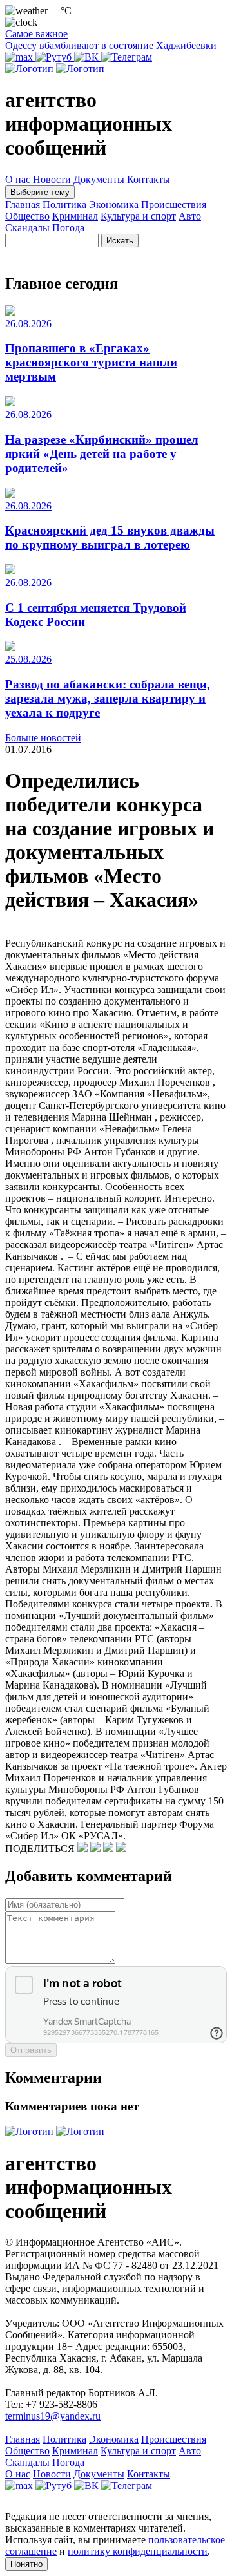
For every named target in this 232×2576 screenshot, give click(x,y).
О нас (18, 179)
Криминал (75, 216)
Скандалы (27, 228)
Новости (52, 179)
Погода (68, 228)
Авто (190, 216)
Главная (23, 204)
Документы (99, 179)
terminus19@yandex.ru (53, 2416)
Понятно (26, 2564)
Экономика (114, 204)
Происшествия (174, 204)
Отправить (31, 2050)
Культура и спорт (138, 216)
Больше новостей (43, 738)
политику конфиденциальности (138, 2551)
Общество (27, 216)
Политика (64, 204)
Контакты (149, 179)
